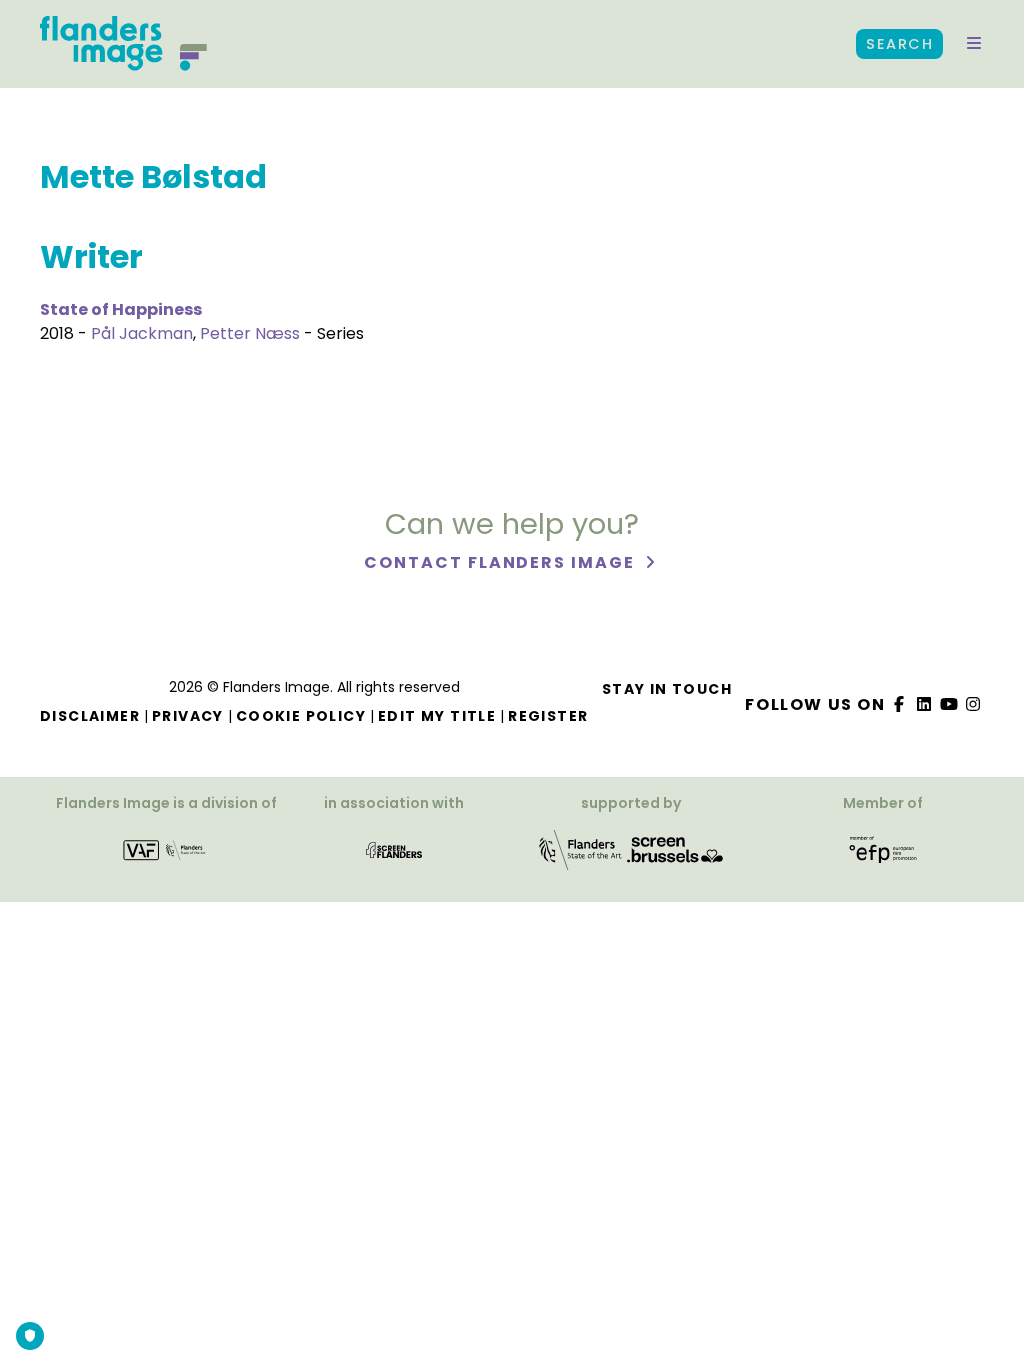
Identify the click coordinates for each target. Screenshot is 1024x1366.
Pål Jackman (142, 333)
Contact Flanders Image (501, 562)
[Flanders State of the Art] (581, 856)
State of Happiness (121, 309)
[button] (974, 44)
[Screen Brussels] (675, 856)
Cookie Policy (301, 716)
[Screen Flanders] (394, 856)
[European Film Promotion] (883, 856)
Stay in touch (667, 689)
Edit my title (437, 716)
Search (899, 44)
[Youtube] (949, 704)
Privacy (188, 716)
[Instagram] (974, 704)
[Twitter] (925, 704)
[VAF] (166, 856)
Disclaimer (90, 716)
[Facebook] (900, 704)
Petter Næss (250, 333)
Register (548, 716)
